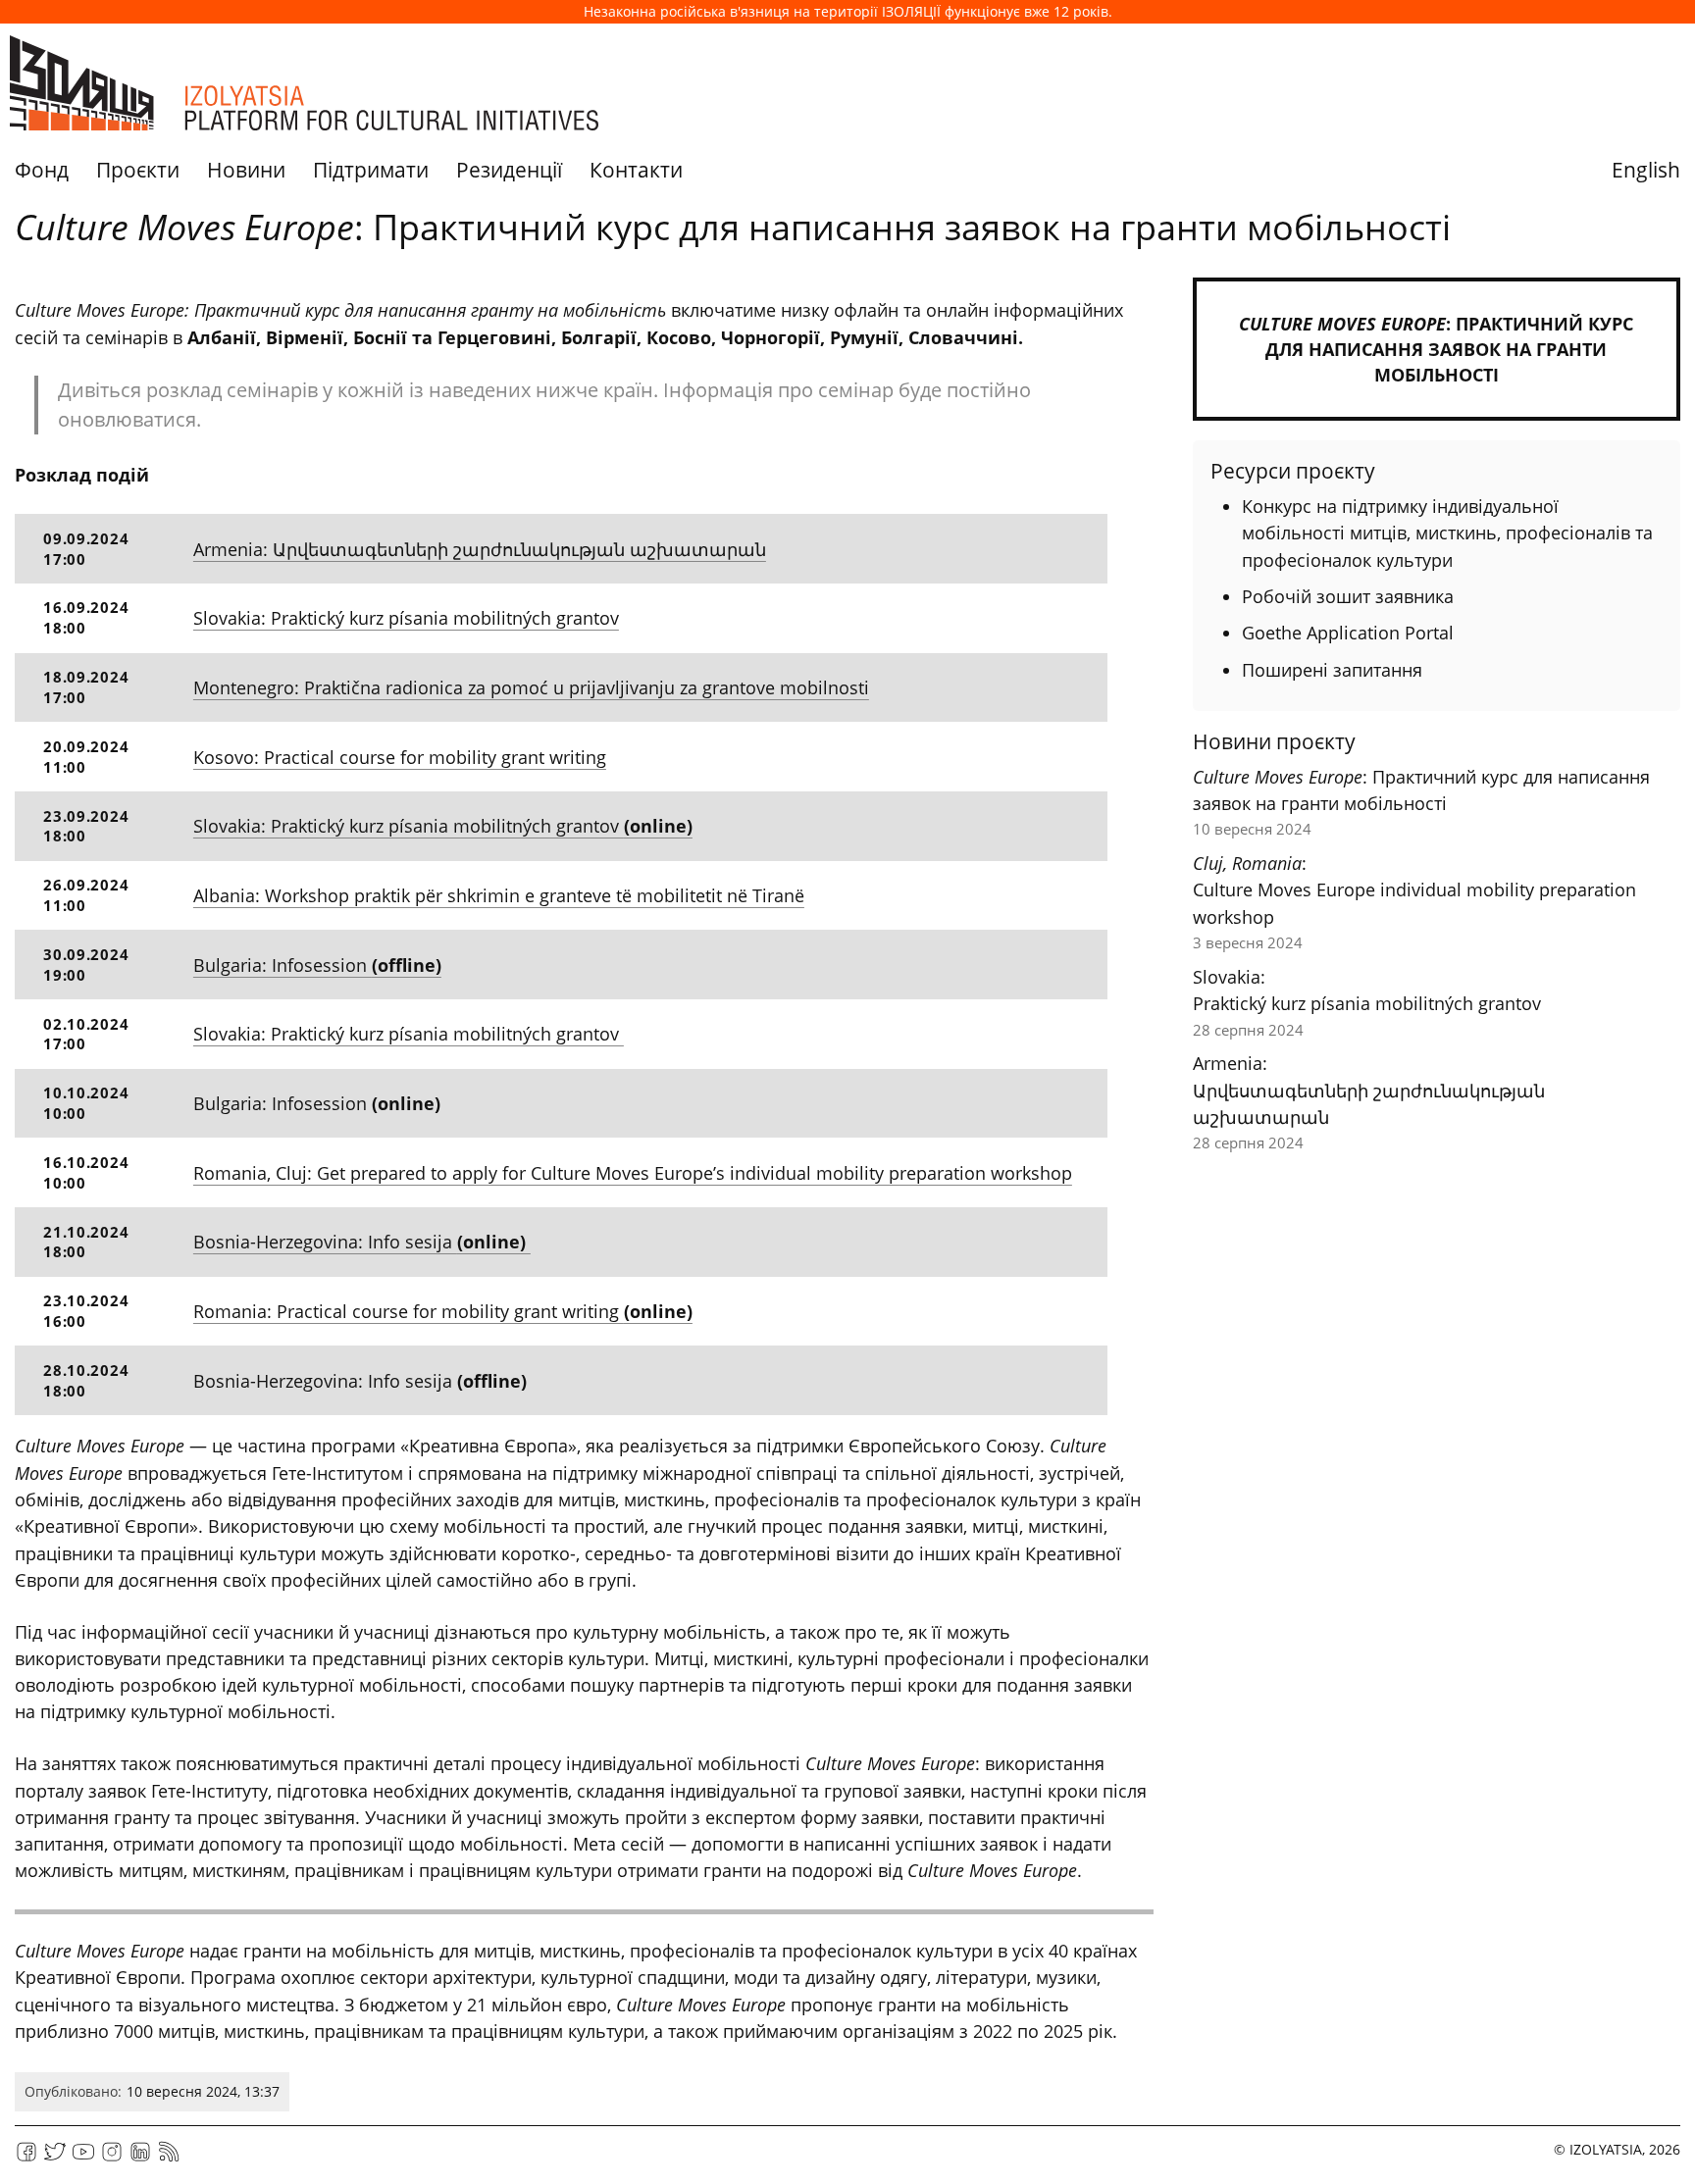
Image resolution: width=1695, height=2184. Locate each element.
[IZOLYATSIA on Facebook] (26, 2158)
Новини (246, 170)
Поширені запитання (1332, 670)
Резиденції (509, 170)
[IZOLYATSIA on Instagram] (112, 2158)
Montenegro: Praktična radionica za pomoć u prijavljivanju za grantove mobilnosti (531, 687)
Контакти (636, 170)
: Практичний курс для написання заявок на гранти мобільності (1436, 349)
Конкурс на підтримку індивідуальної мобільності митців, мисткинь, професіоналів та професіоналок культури (1447, 533)
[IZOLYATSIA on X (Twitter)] (55, 2158)
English (1646, 170)
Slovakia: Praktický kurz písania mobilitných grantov (406, 618)
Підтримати (371, 170)
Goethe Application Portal (1348, 633)
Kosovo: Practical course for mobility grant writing (400, 757)
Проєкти (138, 170)
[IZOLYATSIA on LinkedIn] (140, 2158)
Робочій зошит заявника (1348, 596)
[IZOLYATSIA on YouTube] (83, 2158)
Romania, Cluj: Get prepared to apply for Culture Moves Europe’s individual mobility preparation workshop (633, 1173)
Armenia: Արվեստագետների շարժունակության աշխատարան (480, 549)
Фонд (42, 170)
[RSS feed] (169, 2158)
